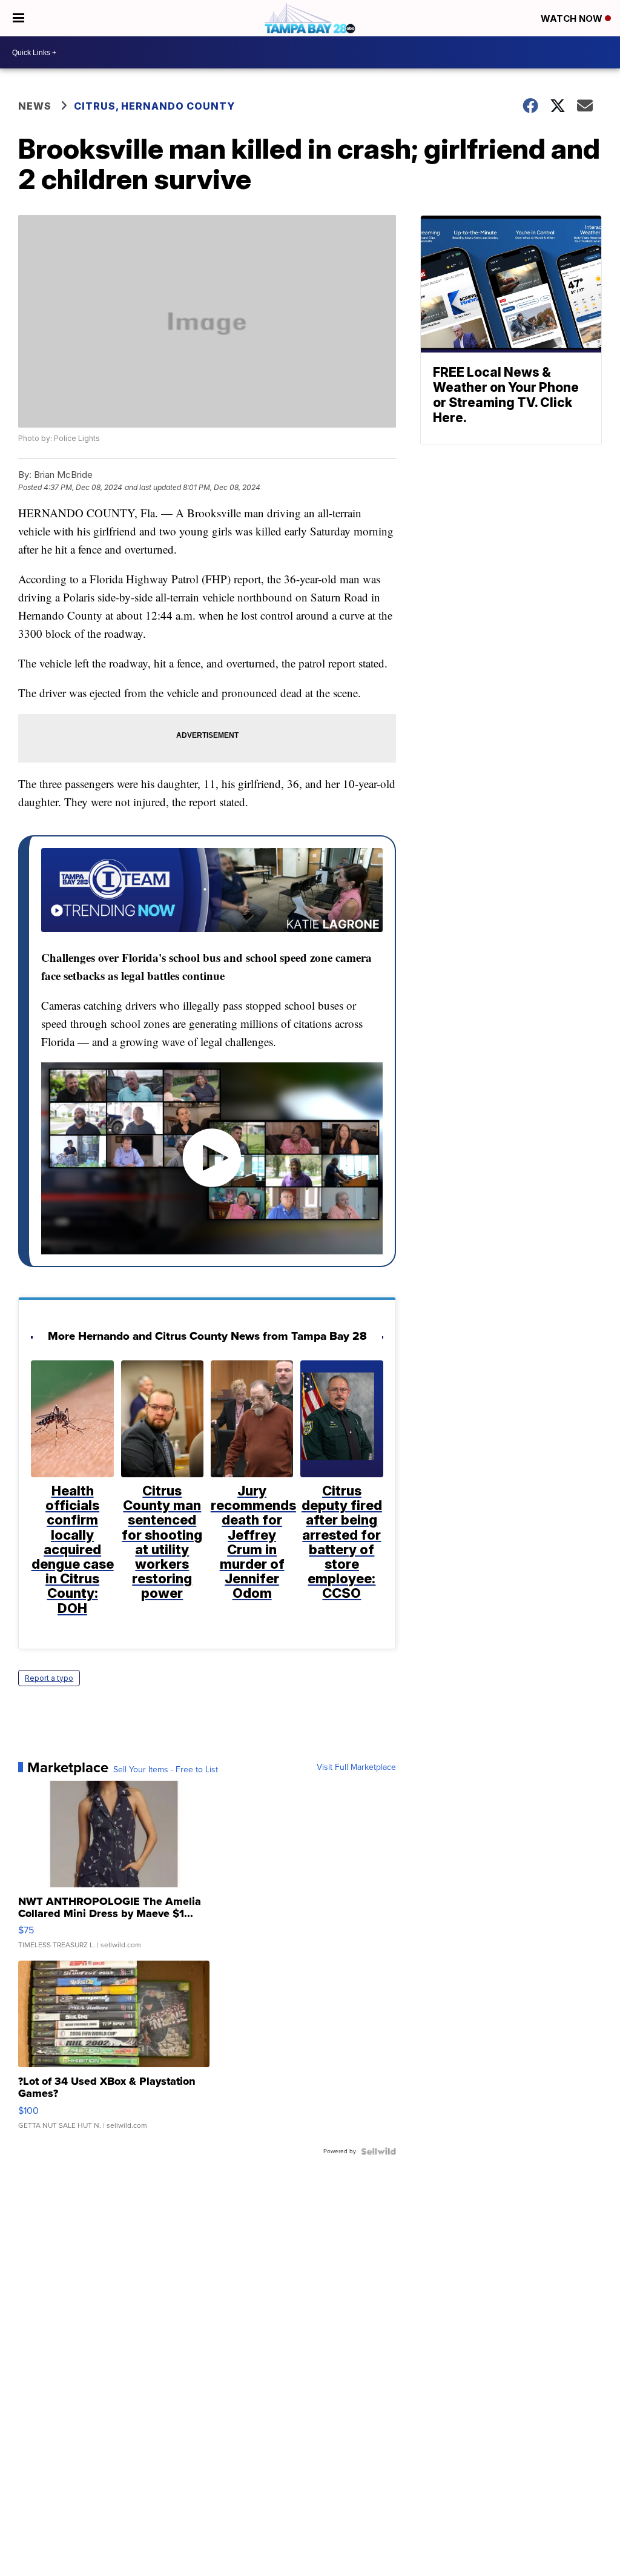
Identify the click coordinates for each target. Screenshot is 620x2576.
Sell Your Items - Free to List (166, 1770)
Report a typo (49, 1678)
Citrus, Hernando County (154, 106)
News (35, 106)
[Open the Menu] (18, 18)
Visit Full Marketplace (356, 1767)
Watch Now (573, 18)
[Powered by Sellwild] (378, 2151)
